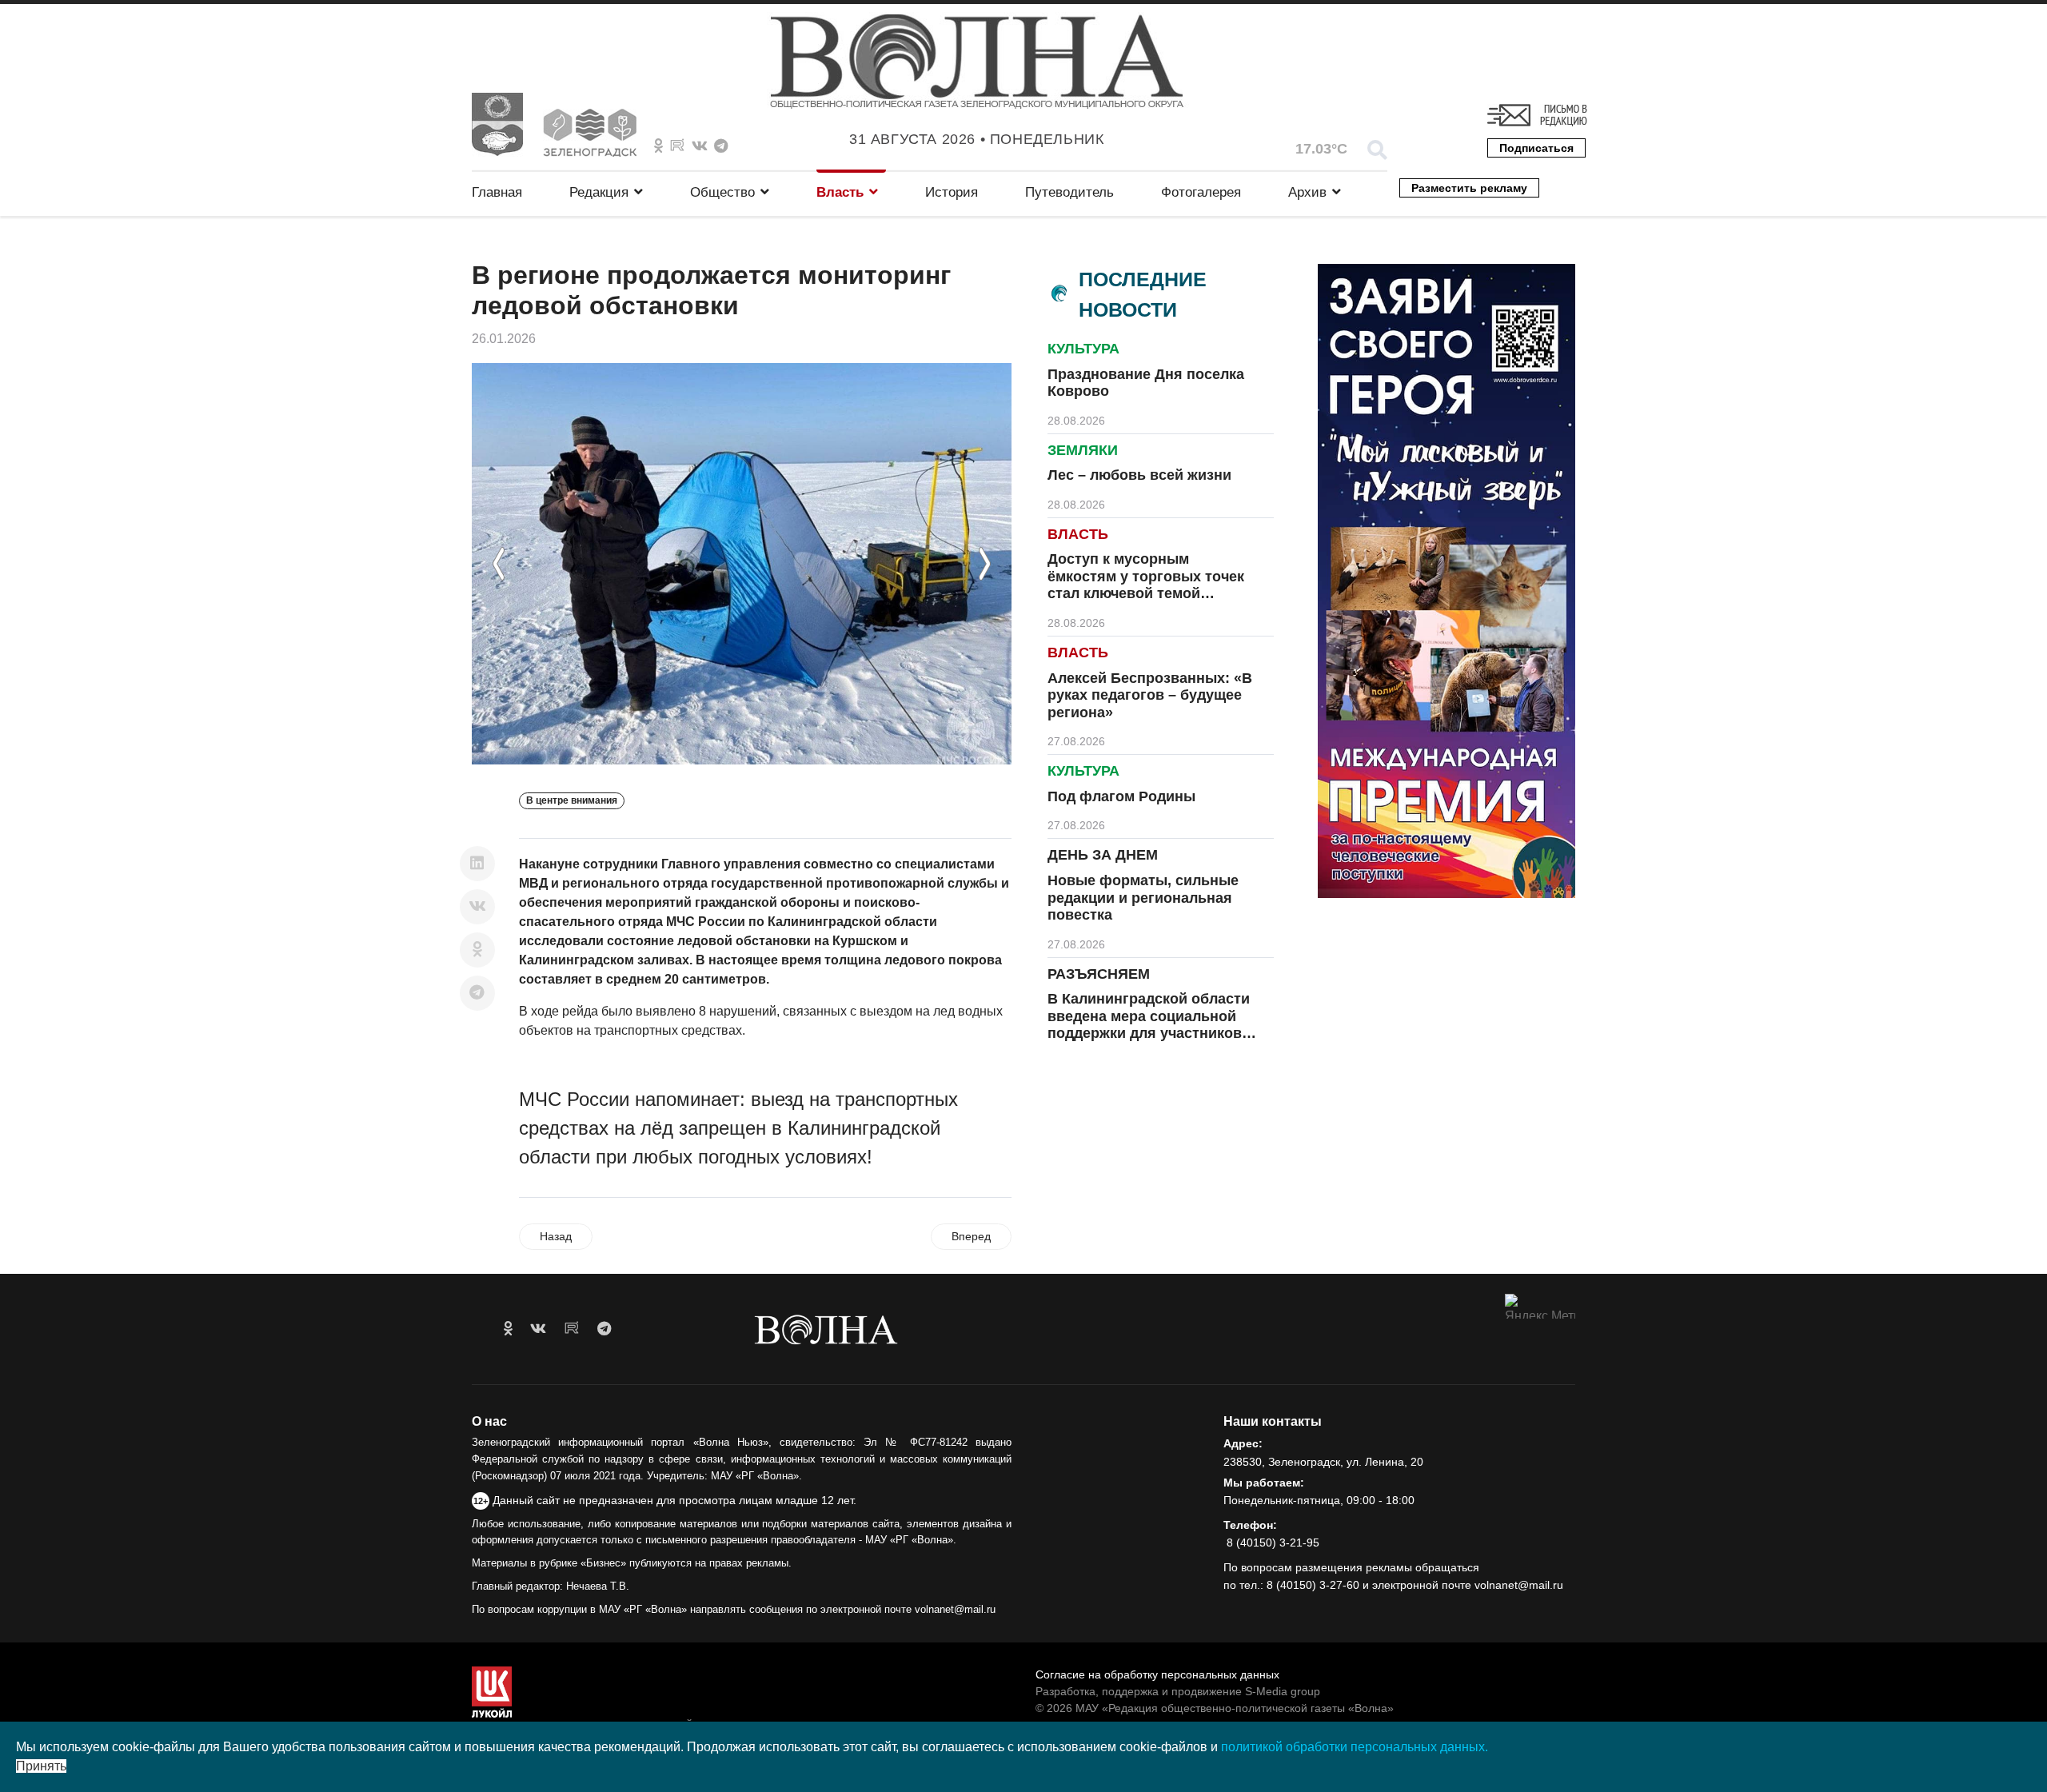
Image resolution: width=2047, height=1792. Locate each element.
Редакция (599, 192)
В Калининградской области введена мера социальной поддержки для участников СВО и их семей (1149, 1025)
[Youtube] (677, 146)
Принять (41, 1766)
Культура (1083, 349)
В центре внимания (572, 800)
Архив (1307, 192)
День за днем (1103, 855)
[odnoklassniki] (658, 146)
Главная (497, 192)
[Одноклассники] (477, 950)
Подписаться (1536, 148)
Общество (722, 192)
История (952, 192)
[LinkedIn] (477, 864)
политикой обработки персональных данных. (1355, 1747)
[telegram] (604, 1329)
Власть (840, 192)
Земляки (1083, 450)
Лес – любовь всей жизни (1139, 475)
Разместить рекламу (1469, 188)
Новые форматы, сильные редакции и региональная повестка (1143, 898)
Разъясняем (1099, 974)
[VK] (700, 146)
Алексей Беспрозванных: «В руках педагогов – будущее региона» (1150, 695)
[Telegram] (477, 993)
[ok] (508, 1329)
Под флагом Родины (1121, 796)
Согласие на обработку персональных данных (1157, 1674)
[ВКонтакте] (477, 907)
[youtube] (572, 1329)
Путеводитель (1069, 192)
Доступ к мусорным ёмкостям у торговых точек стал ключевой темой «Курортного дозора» (1146, 585)
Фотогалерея (1201, 192)
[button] (499, 564)
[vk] (538, 1329)
